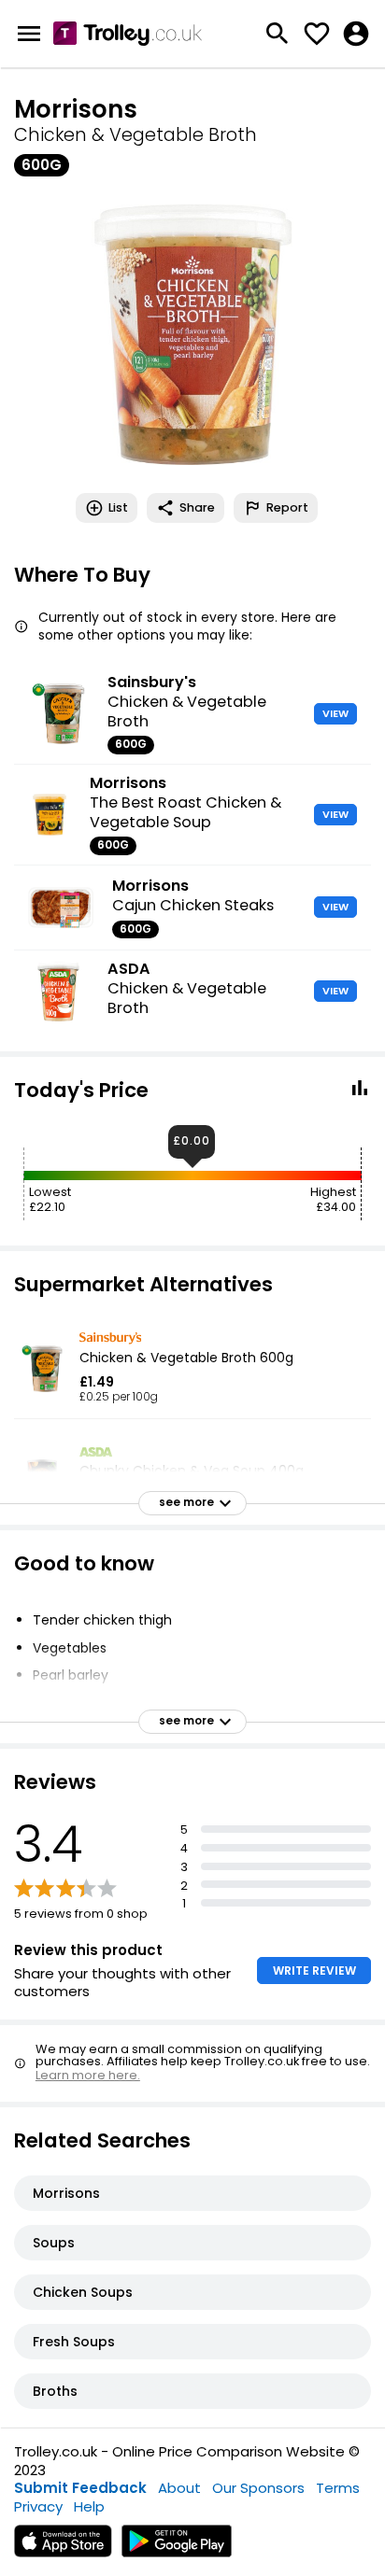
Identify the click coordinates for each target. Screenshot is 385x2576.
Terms (338, 2488)
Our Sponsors (258, 2488)
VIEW (335, 713)
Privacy (38, 2506)
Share (197, 507)
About (179, 2488)
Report (287, 507)
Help (89, 2506)
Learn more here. (88, 2075)
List (118, 507)
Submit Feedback (80, 2488)
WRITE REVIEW (314, 1971)
